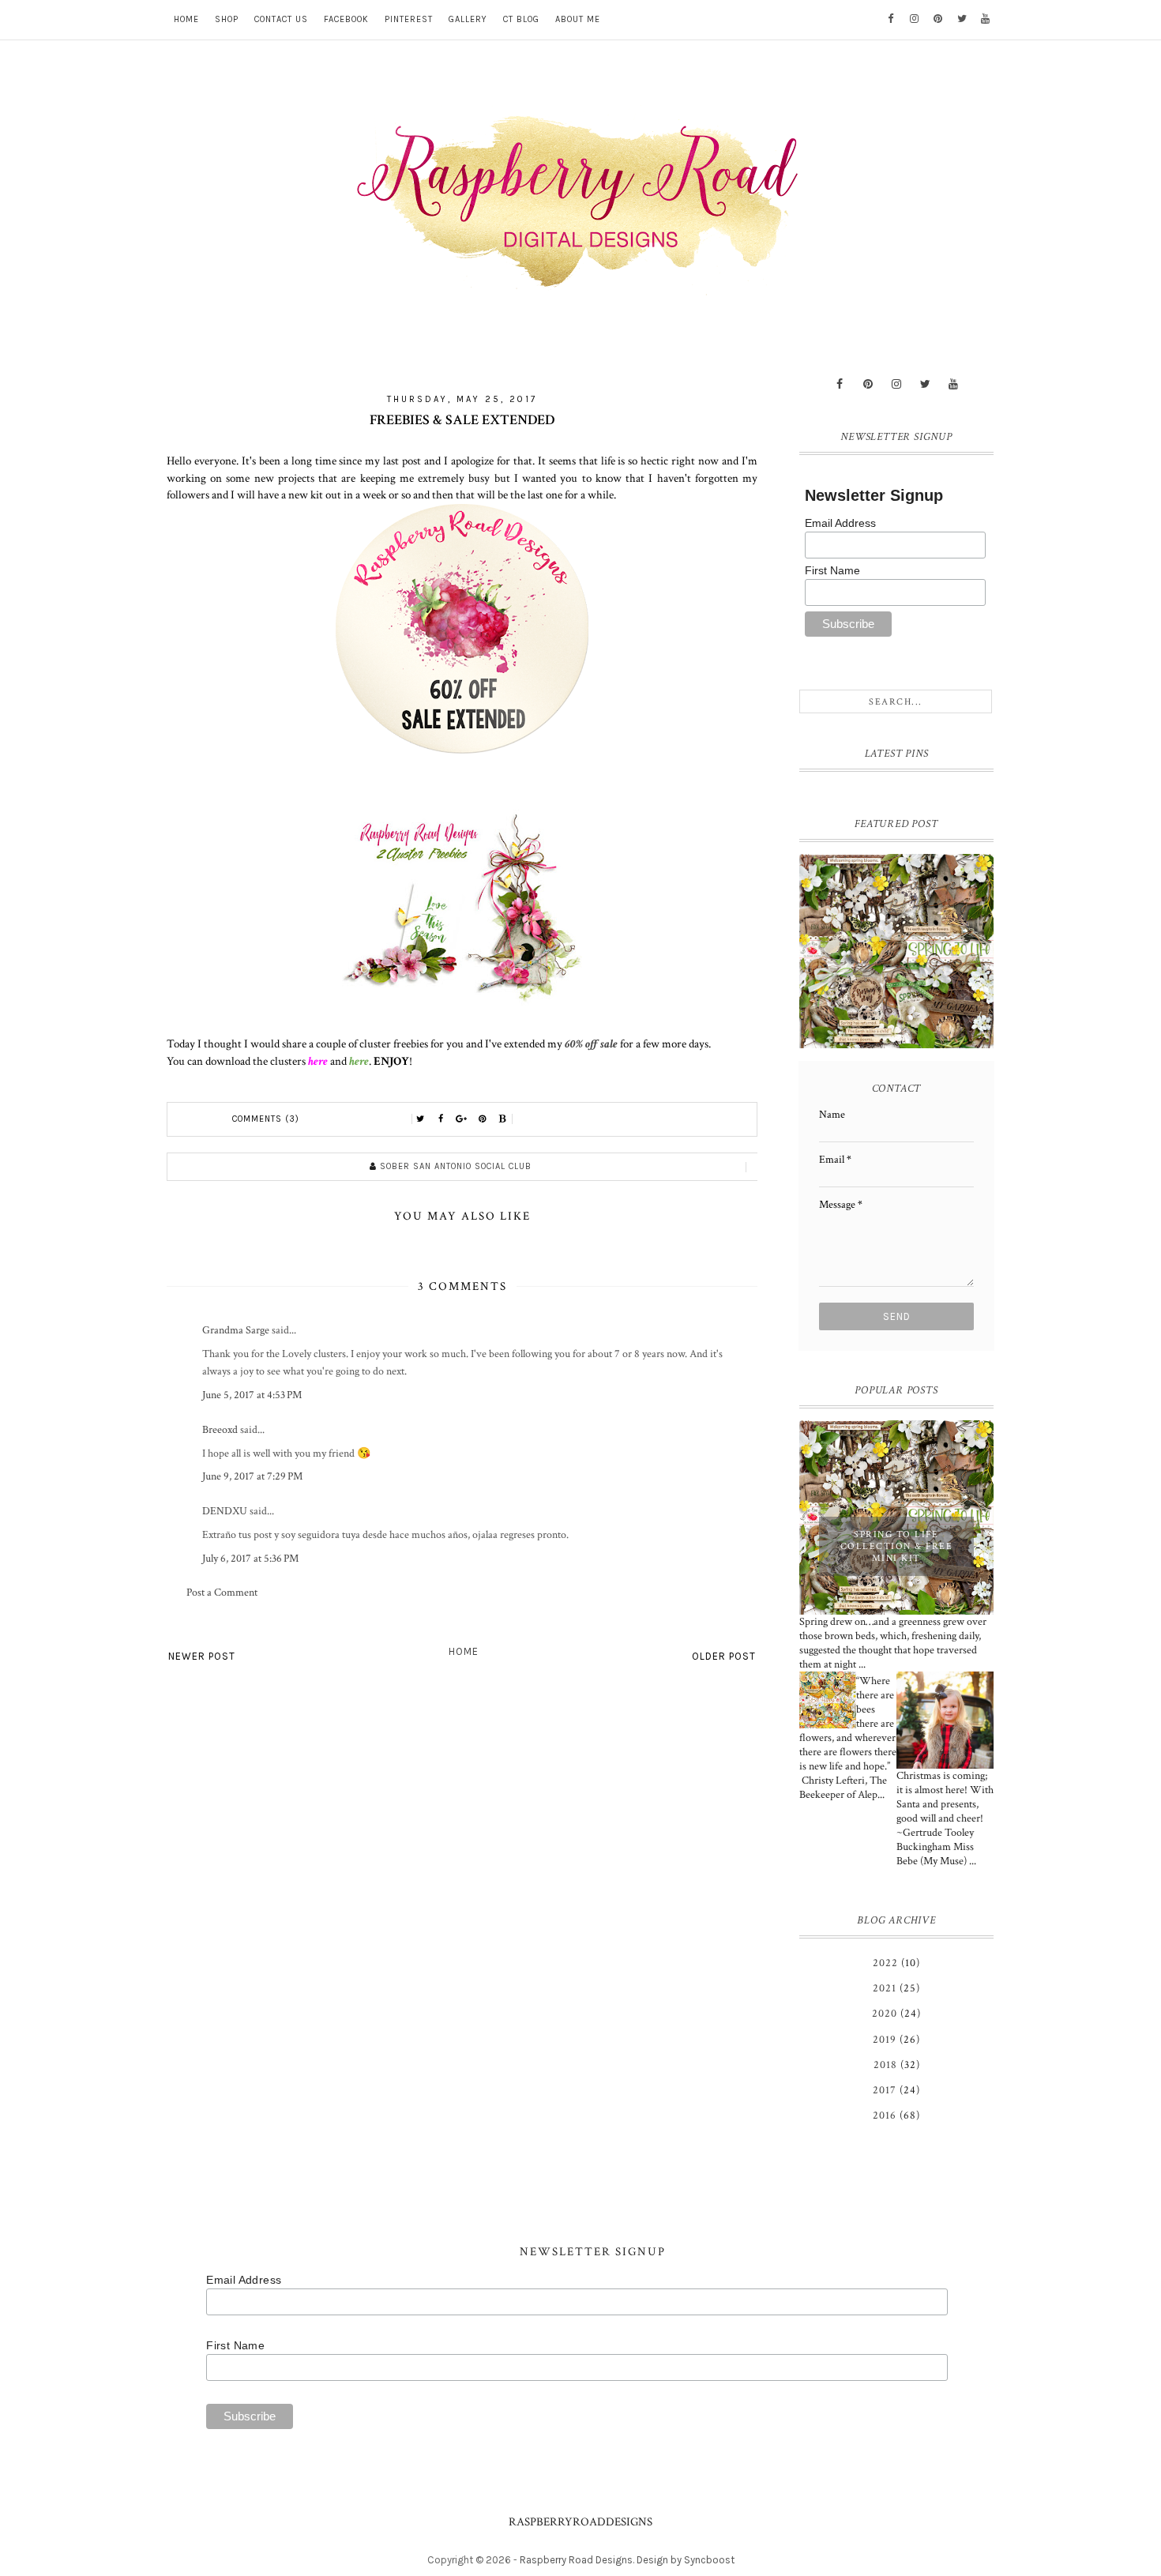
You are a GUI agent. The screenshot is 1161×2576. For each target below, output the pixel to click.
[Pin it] (483, 1119)
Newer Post (202, 1656)
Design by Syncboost (686, 2560)
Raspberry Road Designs (576, 2560)
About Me (578, 19)
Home (186, 19)
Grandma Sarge (236, 1330)
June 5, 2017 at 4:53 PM (252, 1395)
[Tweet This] (421, 1119)
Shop (227, 19)
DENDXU (225, 1511)
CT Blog (521, 19)
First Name (832, 570)
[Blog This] (503, 1119)
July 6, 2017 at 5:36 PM (250, 1559)
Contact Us (281, 19)
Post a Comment (222, 1593)
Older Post (724, 1656)
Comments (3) (266, 1119)
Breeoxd (220, 1430)
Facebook (346, 19)
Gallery (468, 19)
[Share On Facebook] (441, 1119)
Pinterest (409, 19)
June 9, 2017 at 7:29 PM (252, 1476)
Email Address (840, 523)
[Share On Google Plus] (462, 1119)
